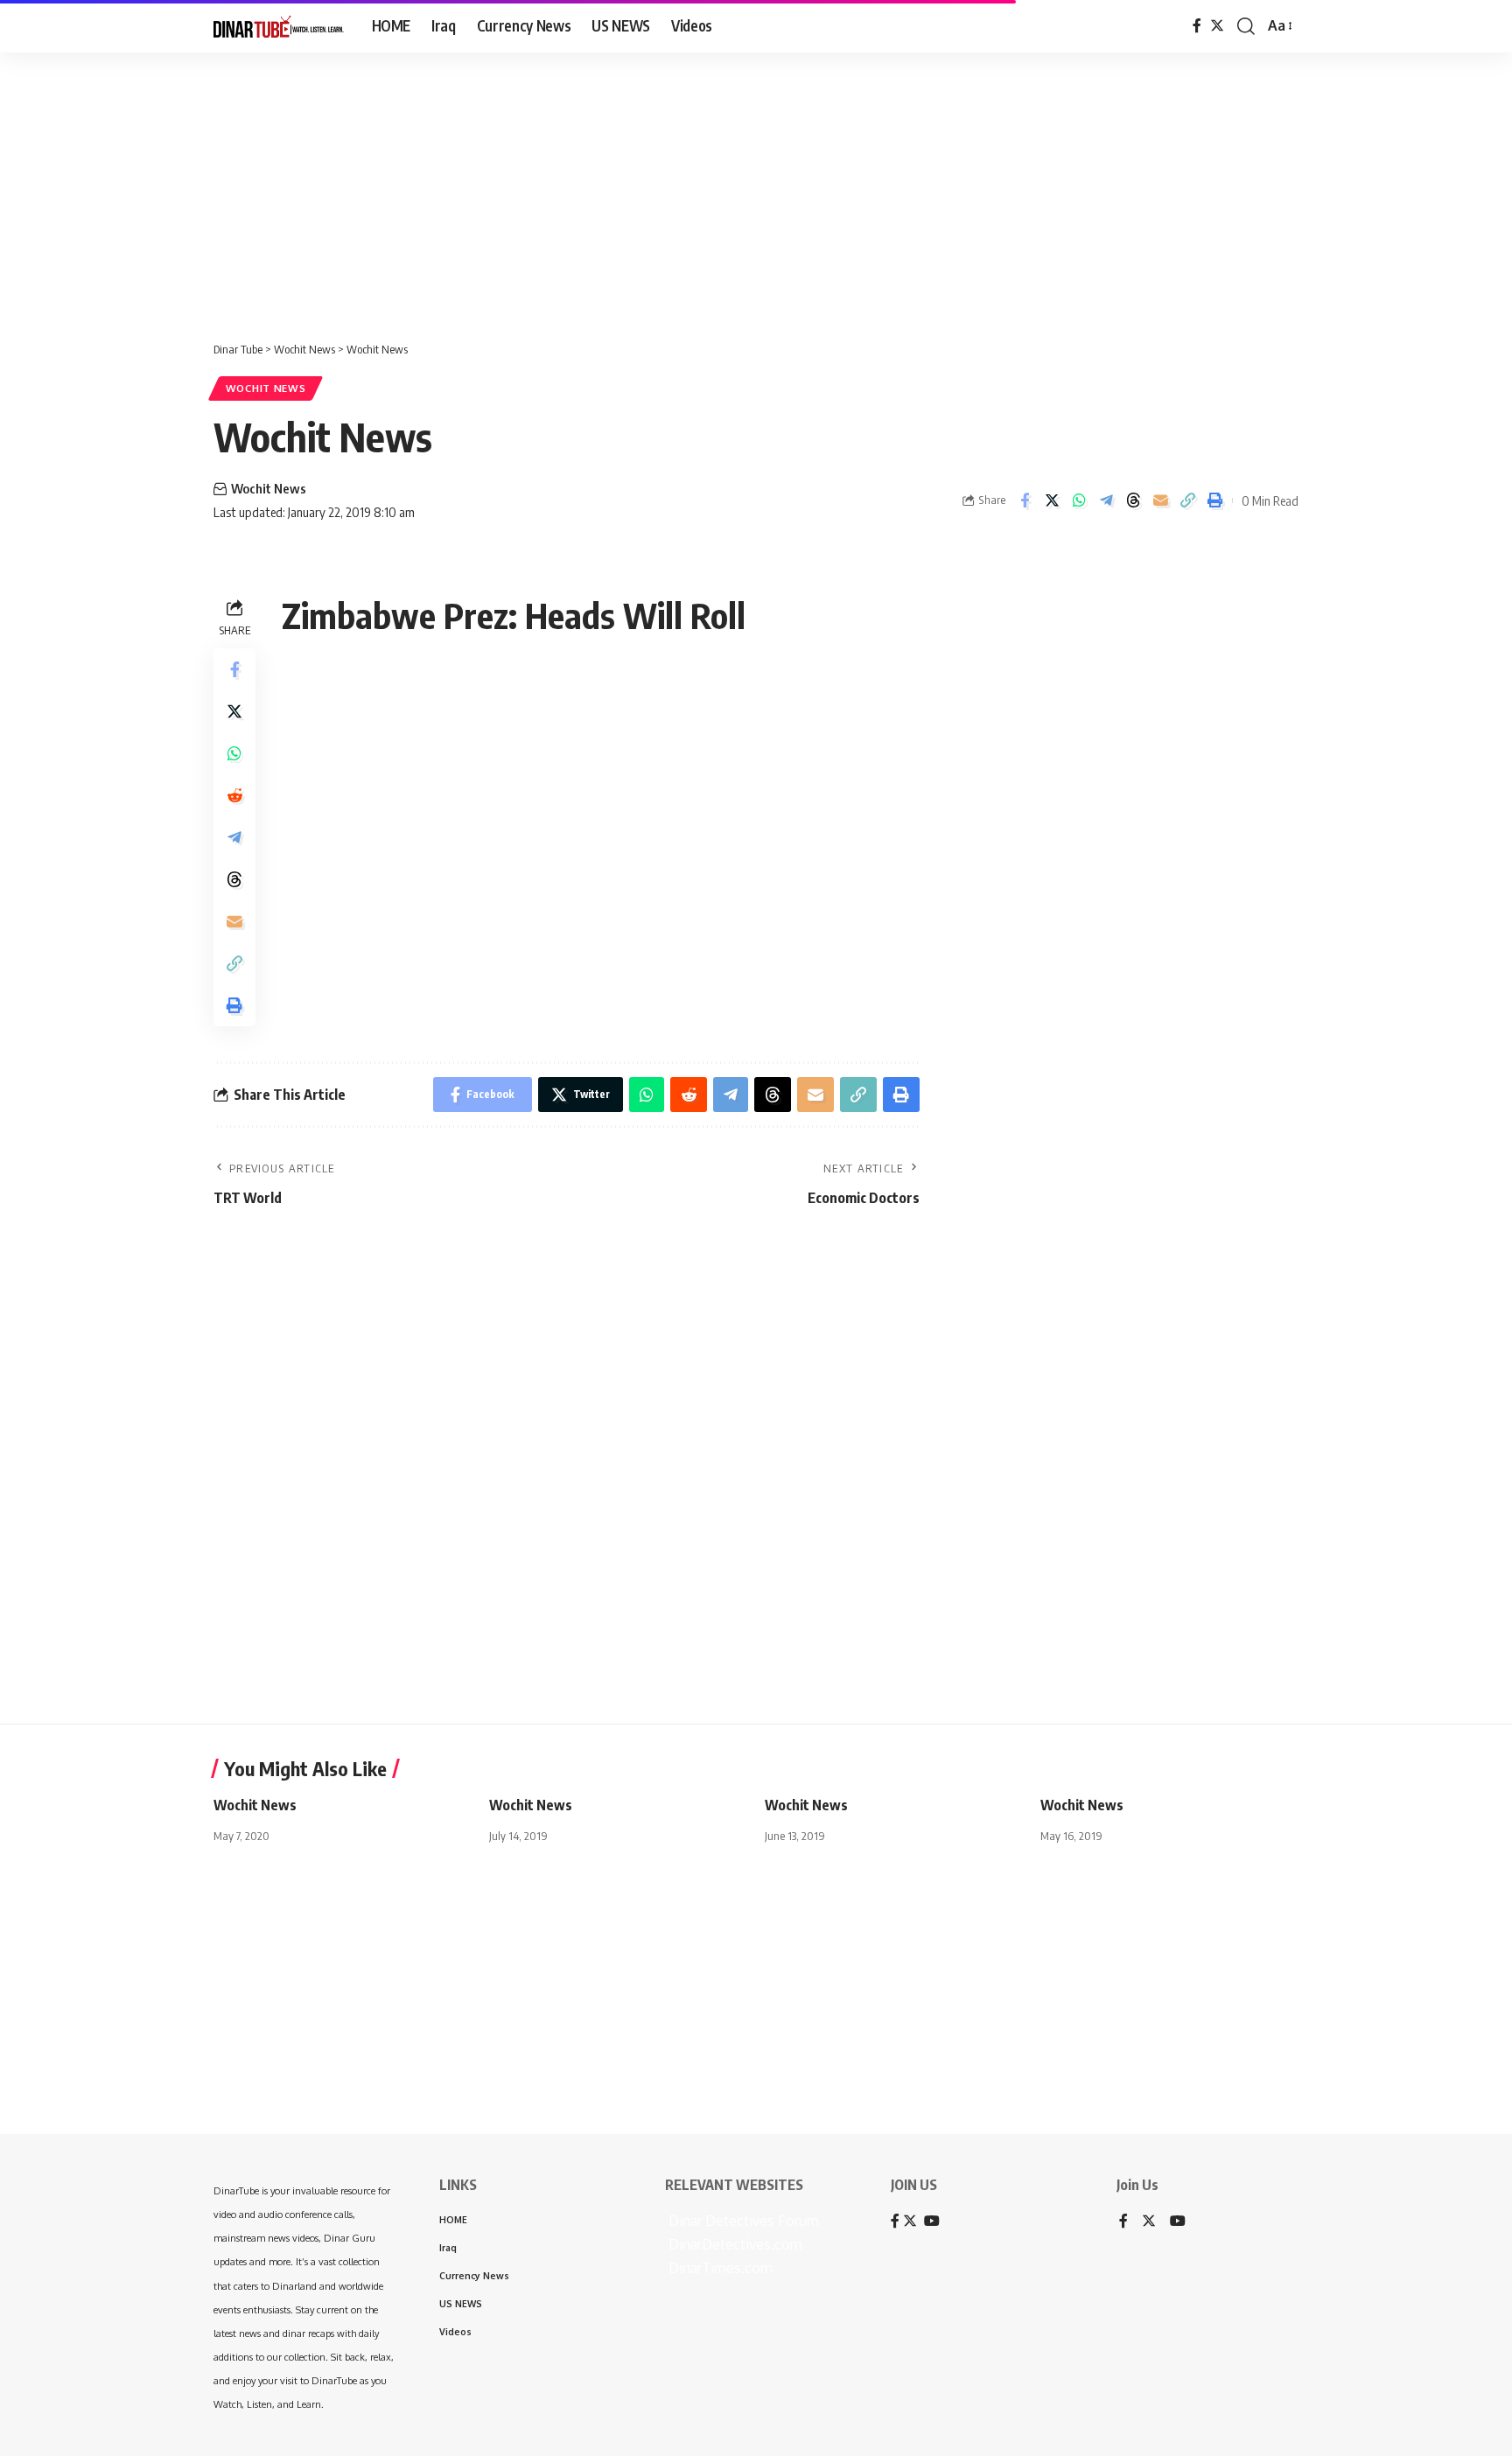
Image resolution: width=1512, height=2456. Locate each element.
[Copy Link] (1187, 500)
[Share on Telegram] (1106, 500)
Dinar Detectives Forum (742, 2221)
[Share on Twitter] (1052, 500)
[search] (1246, 26)
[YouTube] (1178, 2222)
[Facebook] (1197, 26)
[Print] (1214, 500)
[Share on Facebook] (1025, 500)
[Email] (1160, 500)
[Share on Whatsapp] (1079, 500)
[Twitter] (1217, 26)
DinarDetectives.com (734, 2244)
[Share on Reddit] (234, 795)
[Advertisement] (542, 188)
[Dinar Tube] (279, 26)
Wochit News (266, 388)
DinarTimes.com (719, 2268)
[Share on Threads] (1133, 500)
